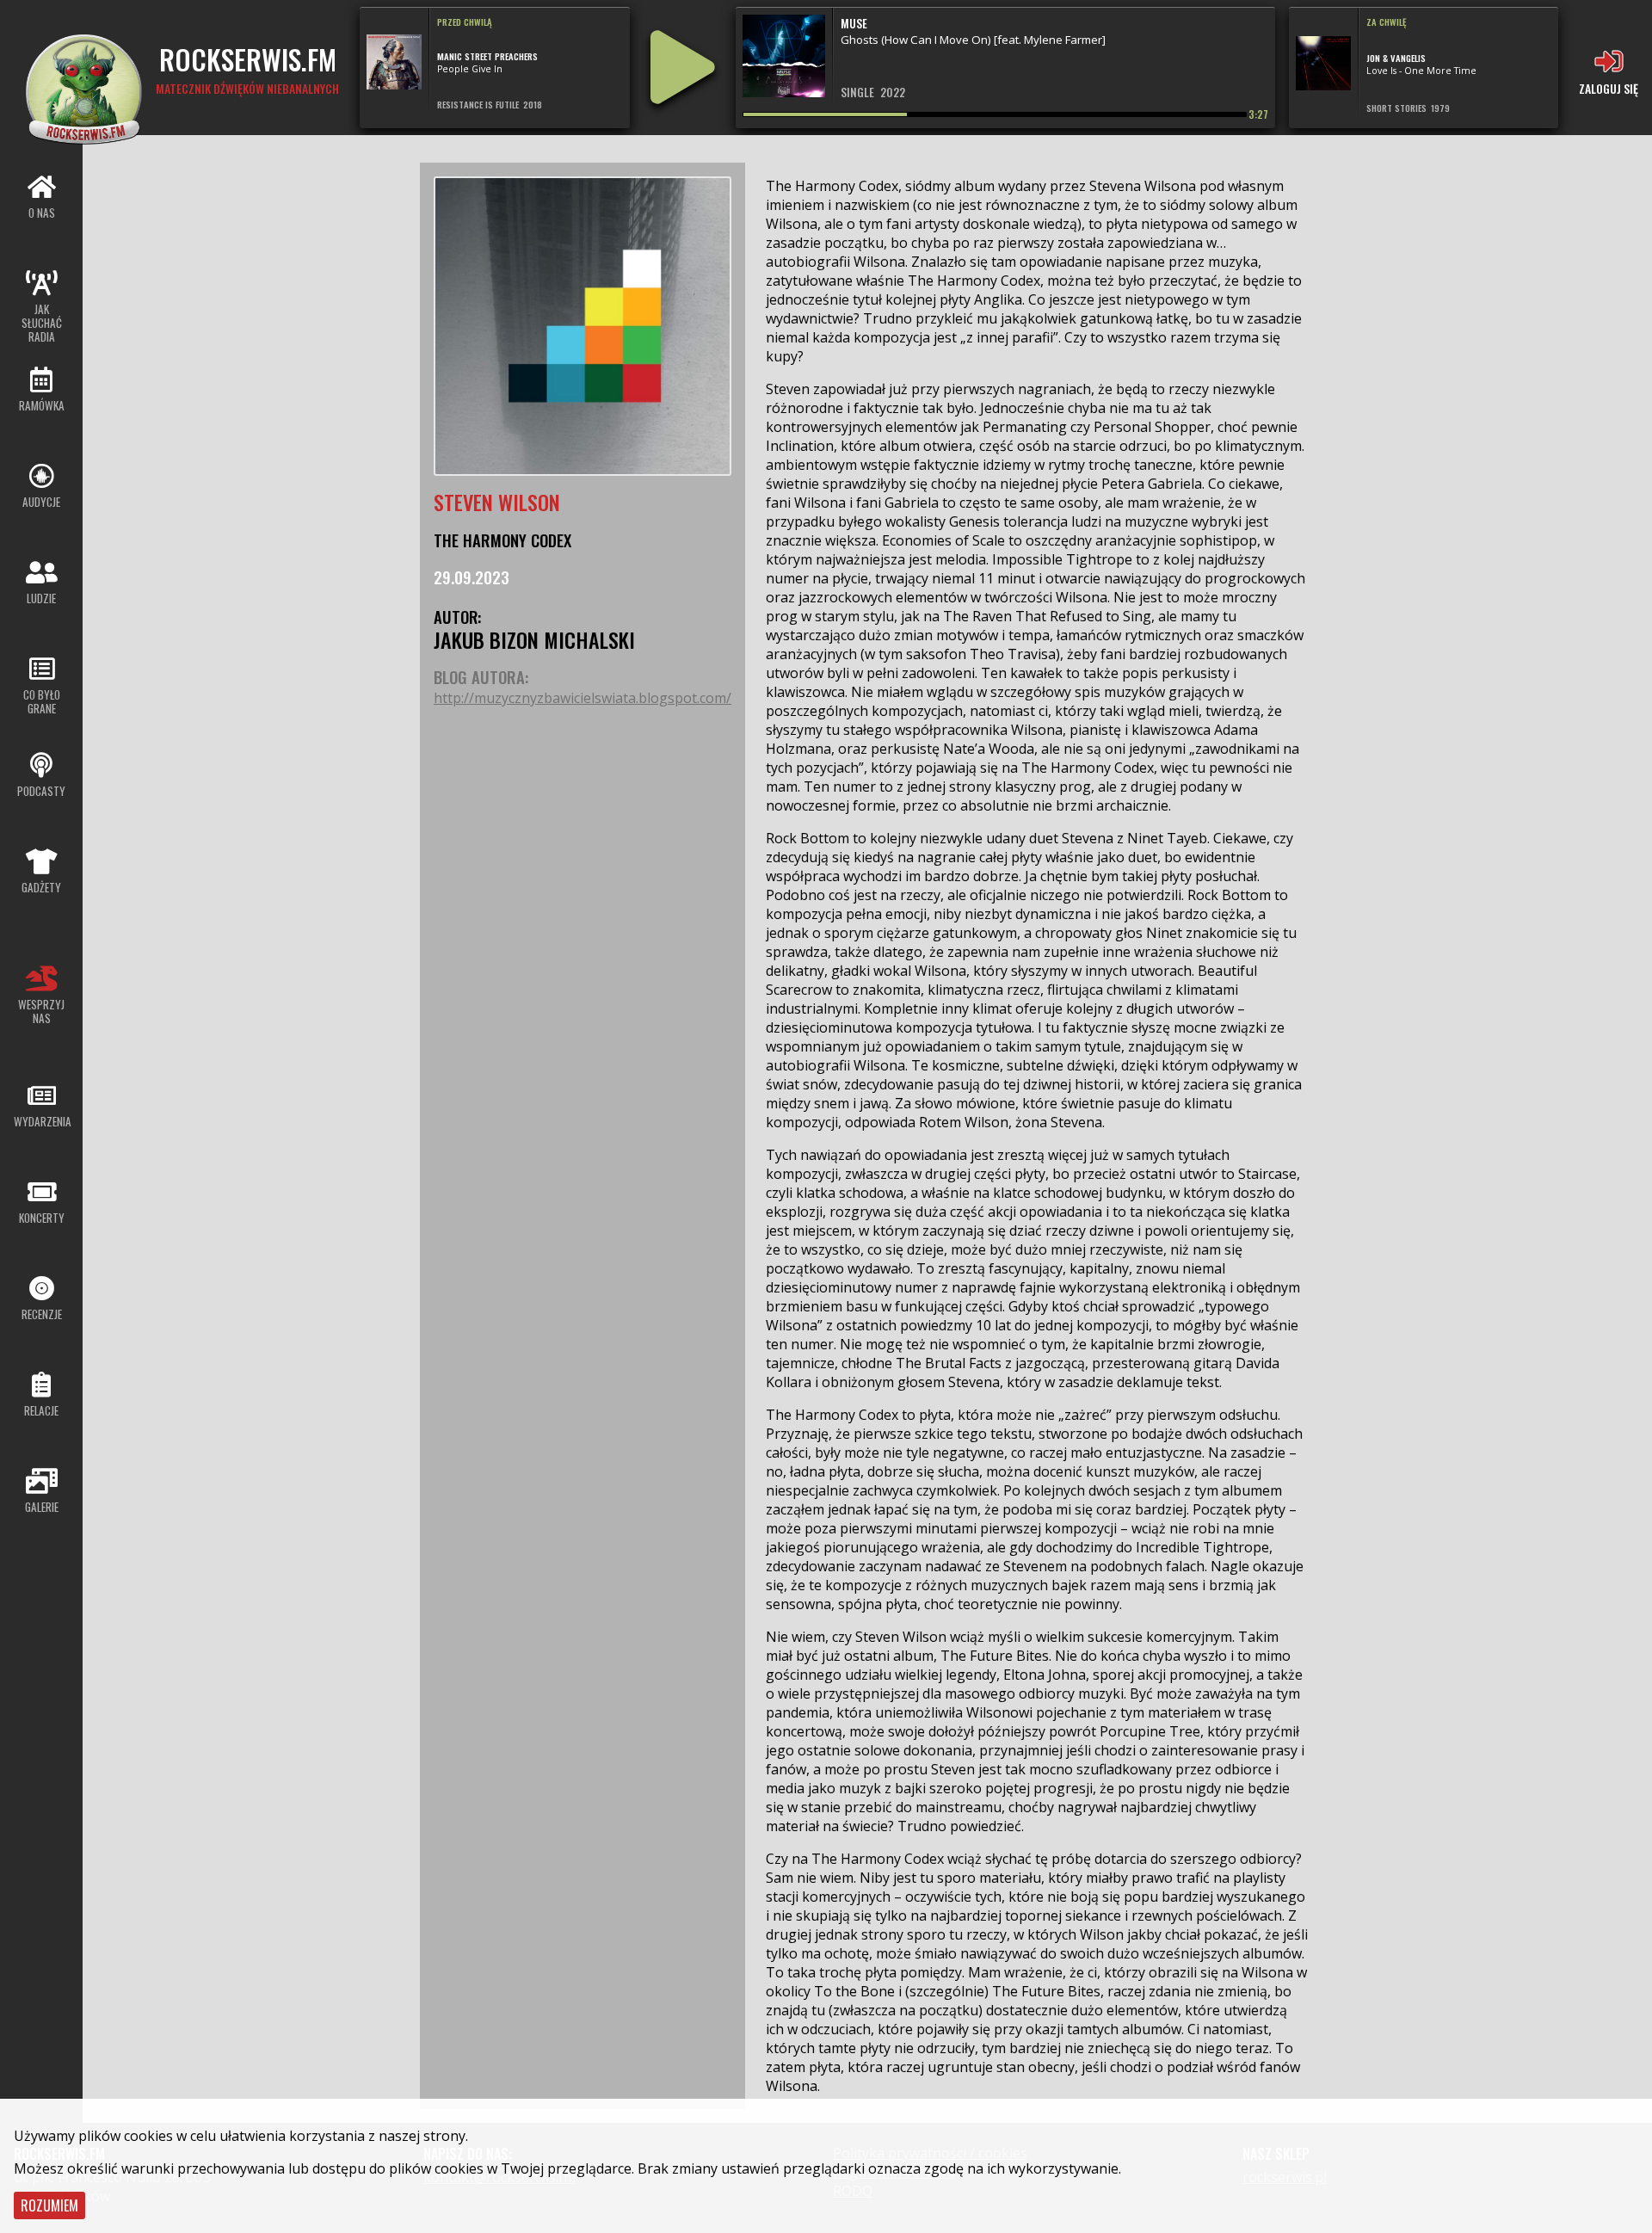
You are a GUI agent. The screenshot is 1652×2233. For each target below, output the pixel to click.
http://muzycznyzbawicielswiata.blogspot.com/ (583, 698)
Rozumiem (49, 2205)
